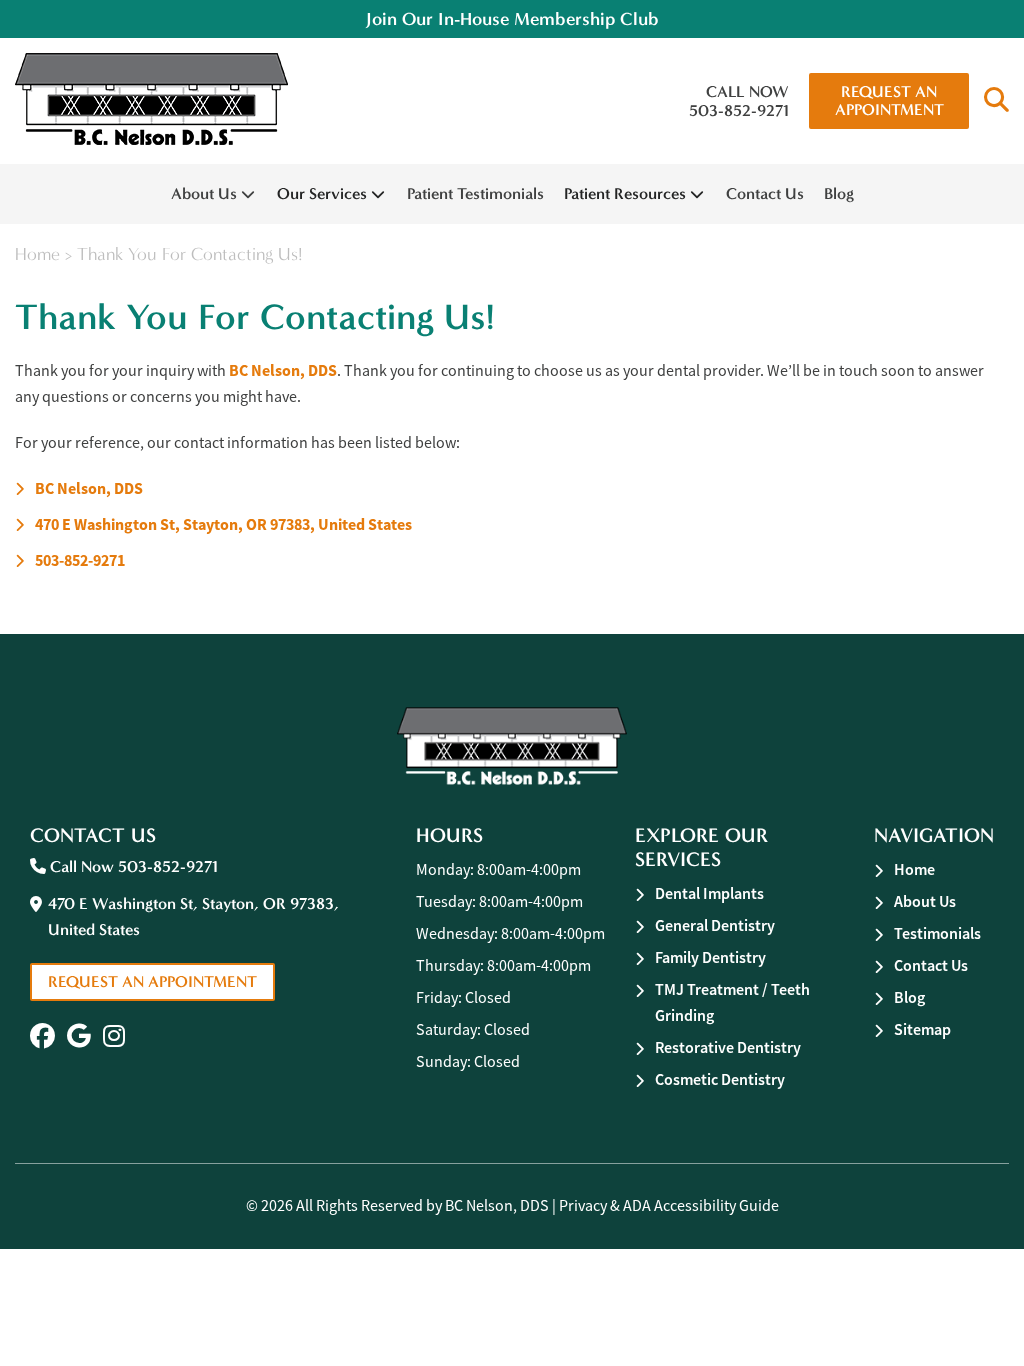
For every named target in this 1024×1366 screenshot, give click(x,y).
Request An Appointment (889, 100)
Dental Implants (709, 893)
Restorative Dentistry (728, 1047)
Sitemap (922, 1029)
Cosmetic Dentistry (720, 1079)
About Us (204, 193)
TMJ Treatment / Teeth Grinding (732, 1002)
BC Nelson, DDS (283, 370)
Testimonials (937, 933)
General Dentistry (715, 925)
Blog (839, 193)
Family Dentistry (710, 957)
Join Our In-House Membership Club (512, 19)
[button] (996, 101)
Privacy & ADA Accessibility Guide (669, 1206)
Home (37, 254)
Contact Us (765, 193)
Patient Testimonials (475, 193)
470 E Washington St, (223, 524)
